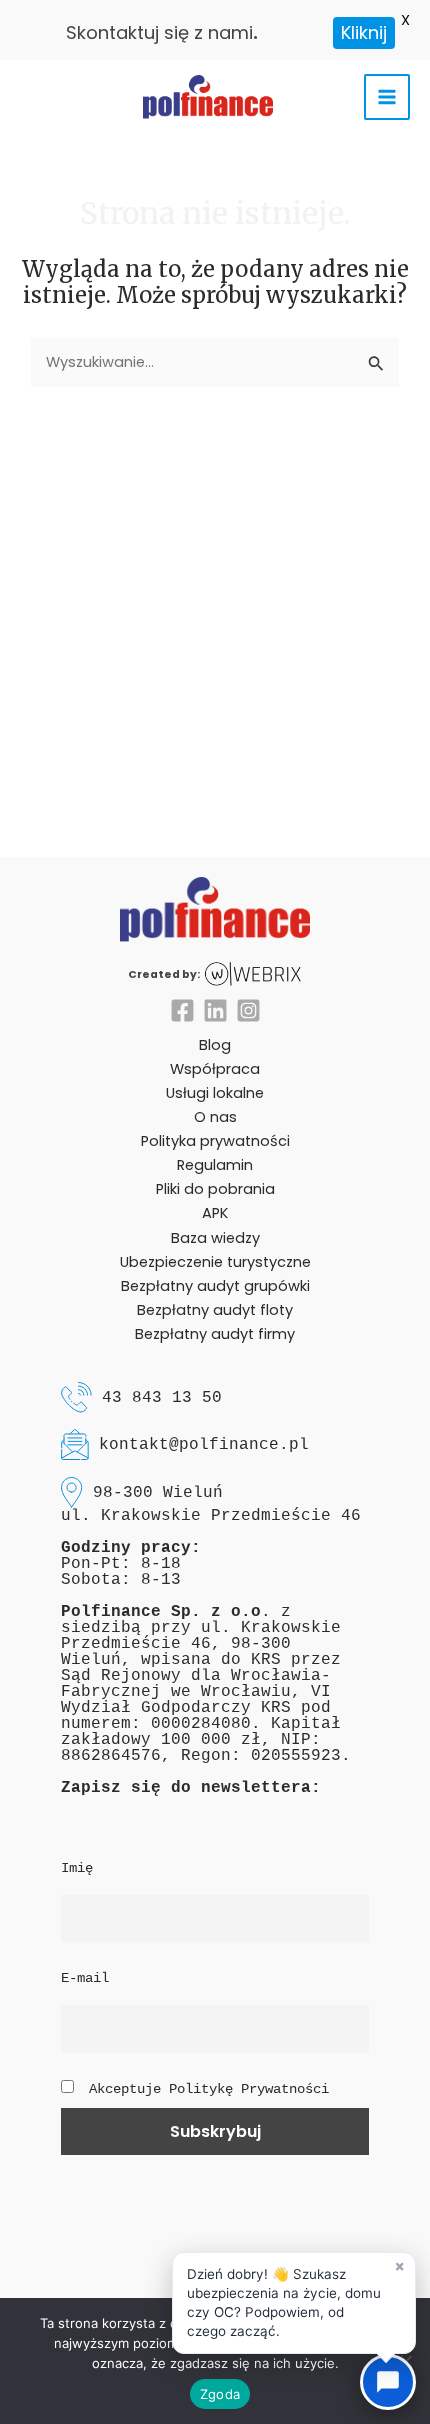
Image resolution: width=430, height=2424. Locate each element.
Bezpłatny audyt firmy (215, 1334)
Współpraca (215, 1069)
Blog (215, 1045)
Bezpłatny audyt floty (215, 1310)
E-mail (85, 1978)
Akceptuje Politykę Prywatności (209, 2089)
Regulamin (215, 1165)
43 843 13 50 (162, 1397)
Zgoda (220, 2394)
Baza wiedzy (215, 1238)
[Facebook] (182, 1010)
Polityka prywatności (215, 1141)
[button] (294, 2303)
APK (215, 1213)
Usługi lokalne (215, 1093)
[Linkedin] (215, 1010)
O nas (215, 1117)
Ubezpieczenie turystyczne (215, 1262)
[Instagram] (248, 1010)
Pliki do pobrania (215, 1189)
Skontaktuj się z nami (159, 32)
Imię (77, 1868)
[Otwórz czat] (388, 2382)
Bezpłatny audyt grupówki (215, 1286)
